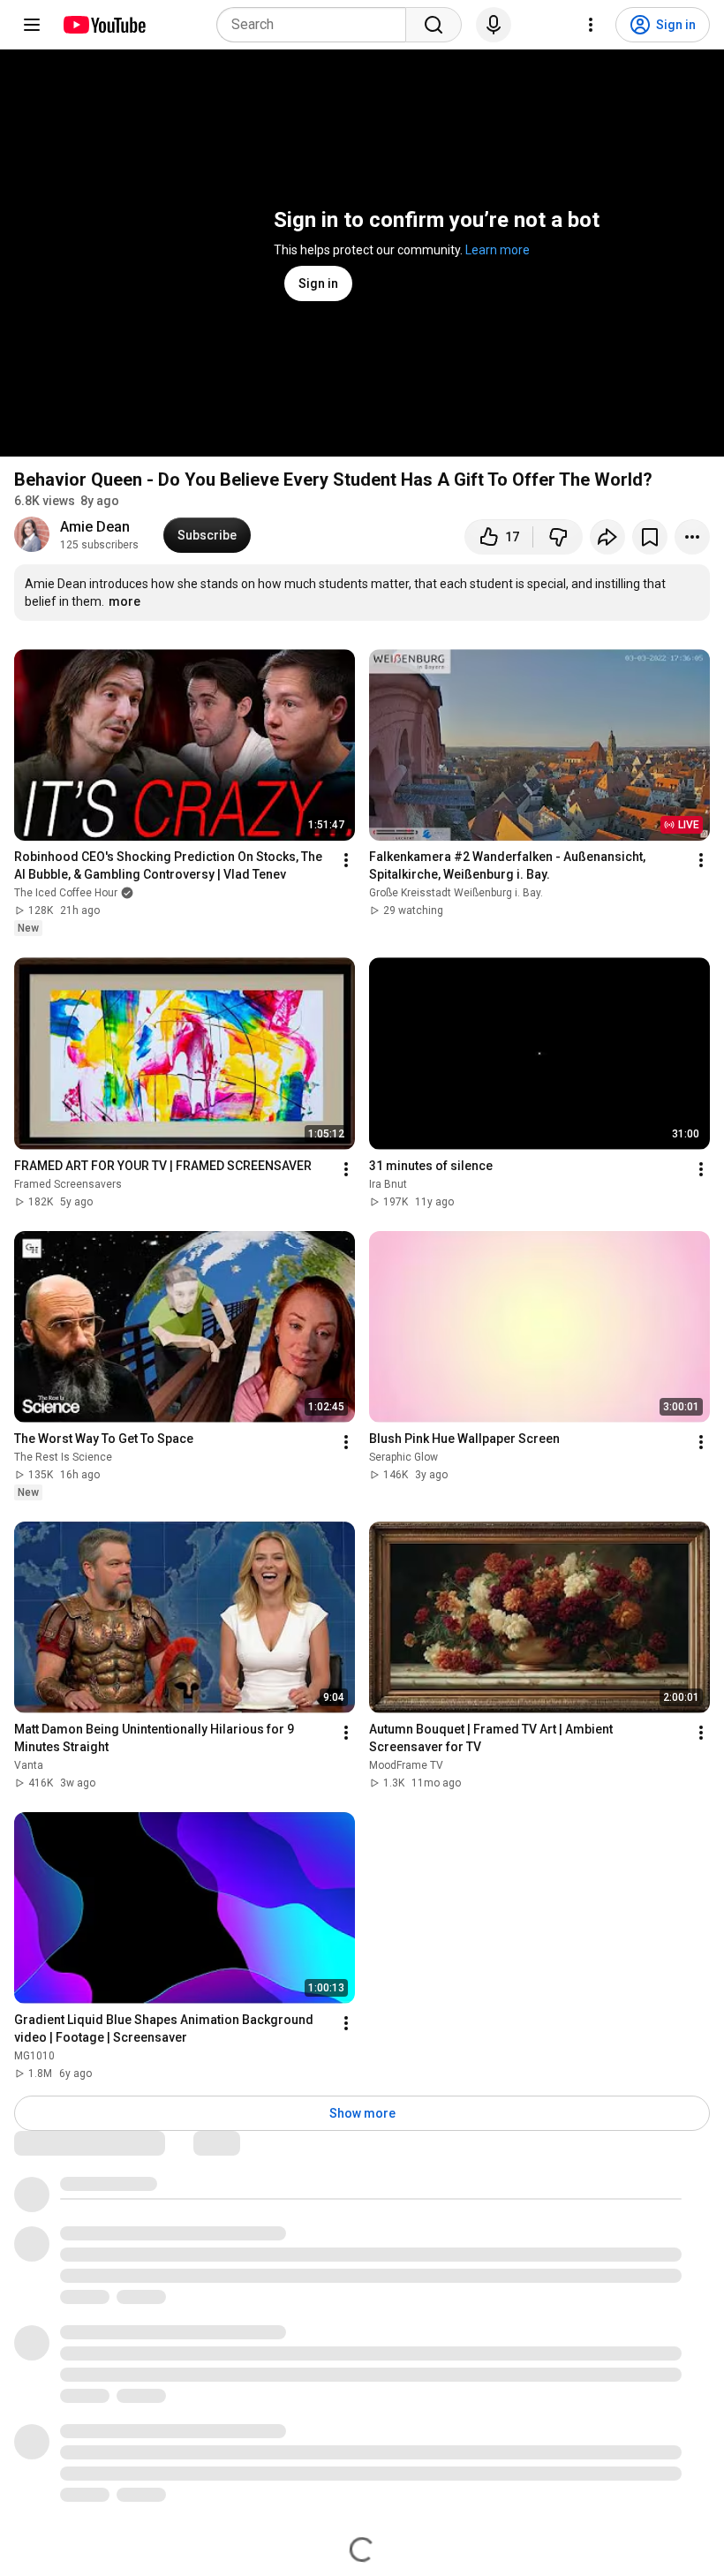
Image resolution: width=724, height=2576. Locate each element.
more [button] (124, 601)
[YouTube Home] (104, 25)
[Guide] (32, 25)
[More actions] (692, 537)
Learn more (498, 250)
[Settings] (591, 25)
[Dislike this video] (558, 537)
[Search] (434, 25)
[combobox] (317, 25)
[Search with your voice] (494, 25)
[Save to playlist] (650, 537)
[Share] (607, 537)
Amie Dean (95, 527)
